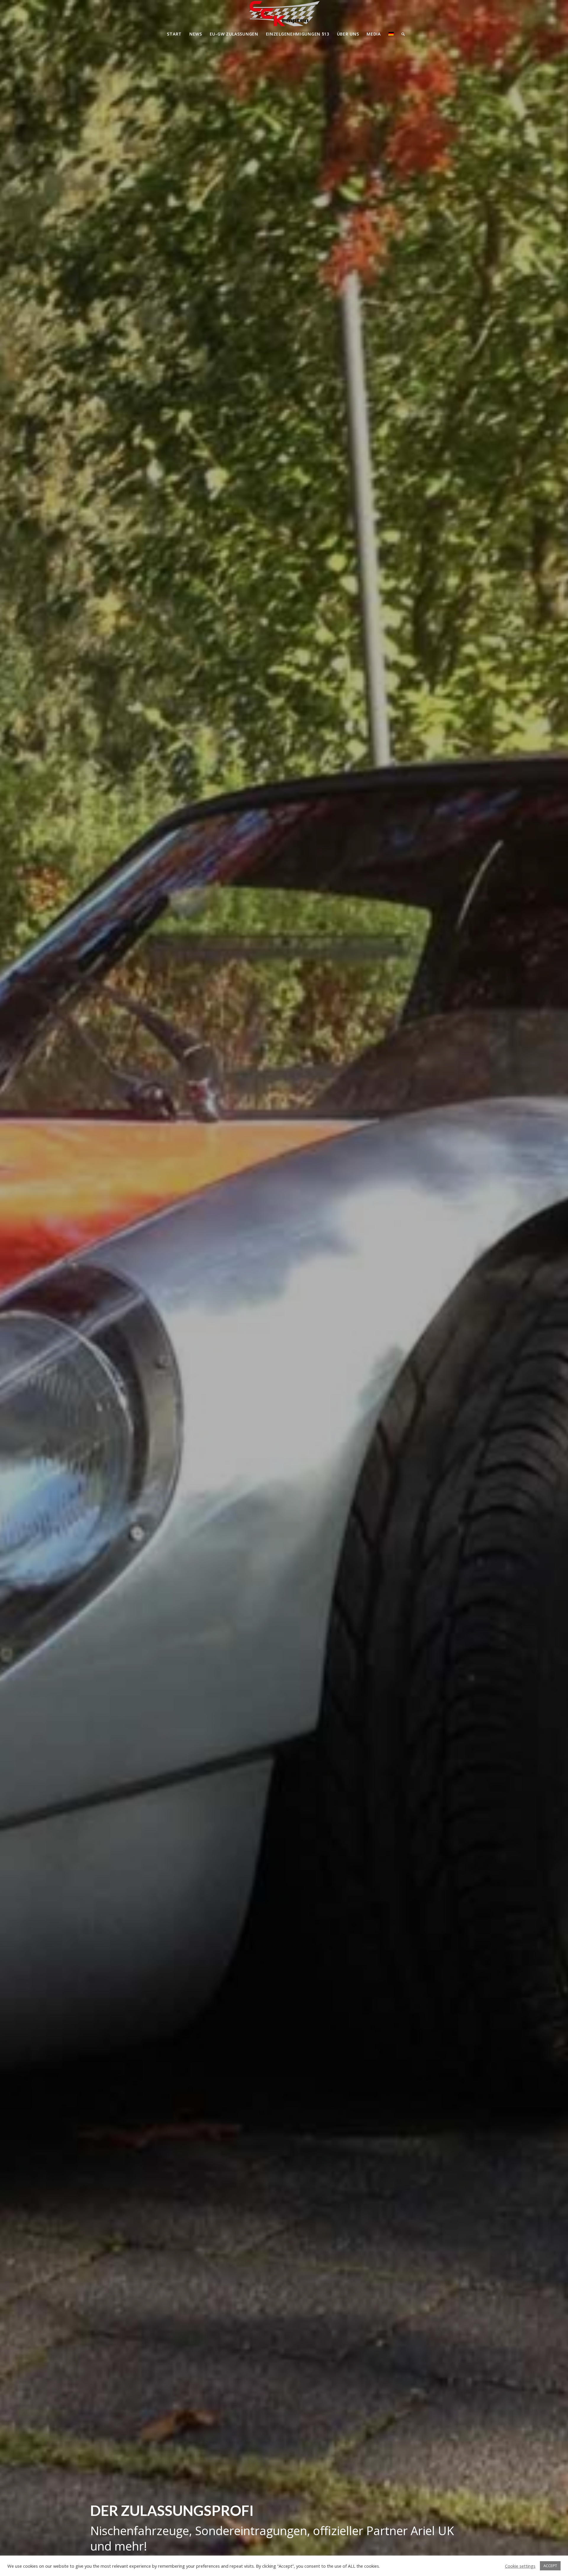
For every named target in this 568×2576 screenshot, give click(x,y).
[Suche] (401, 34)
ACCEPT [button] (550, 2566)
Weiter (555, 1288)
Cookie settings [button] (520, 2566)
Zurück (13, 1288)
